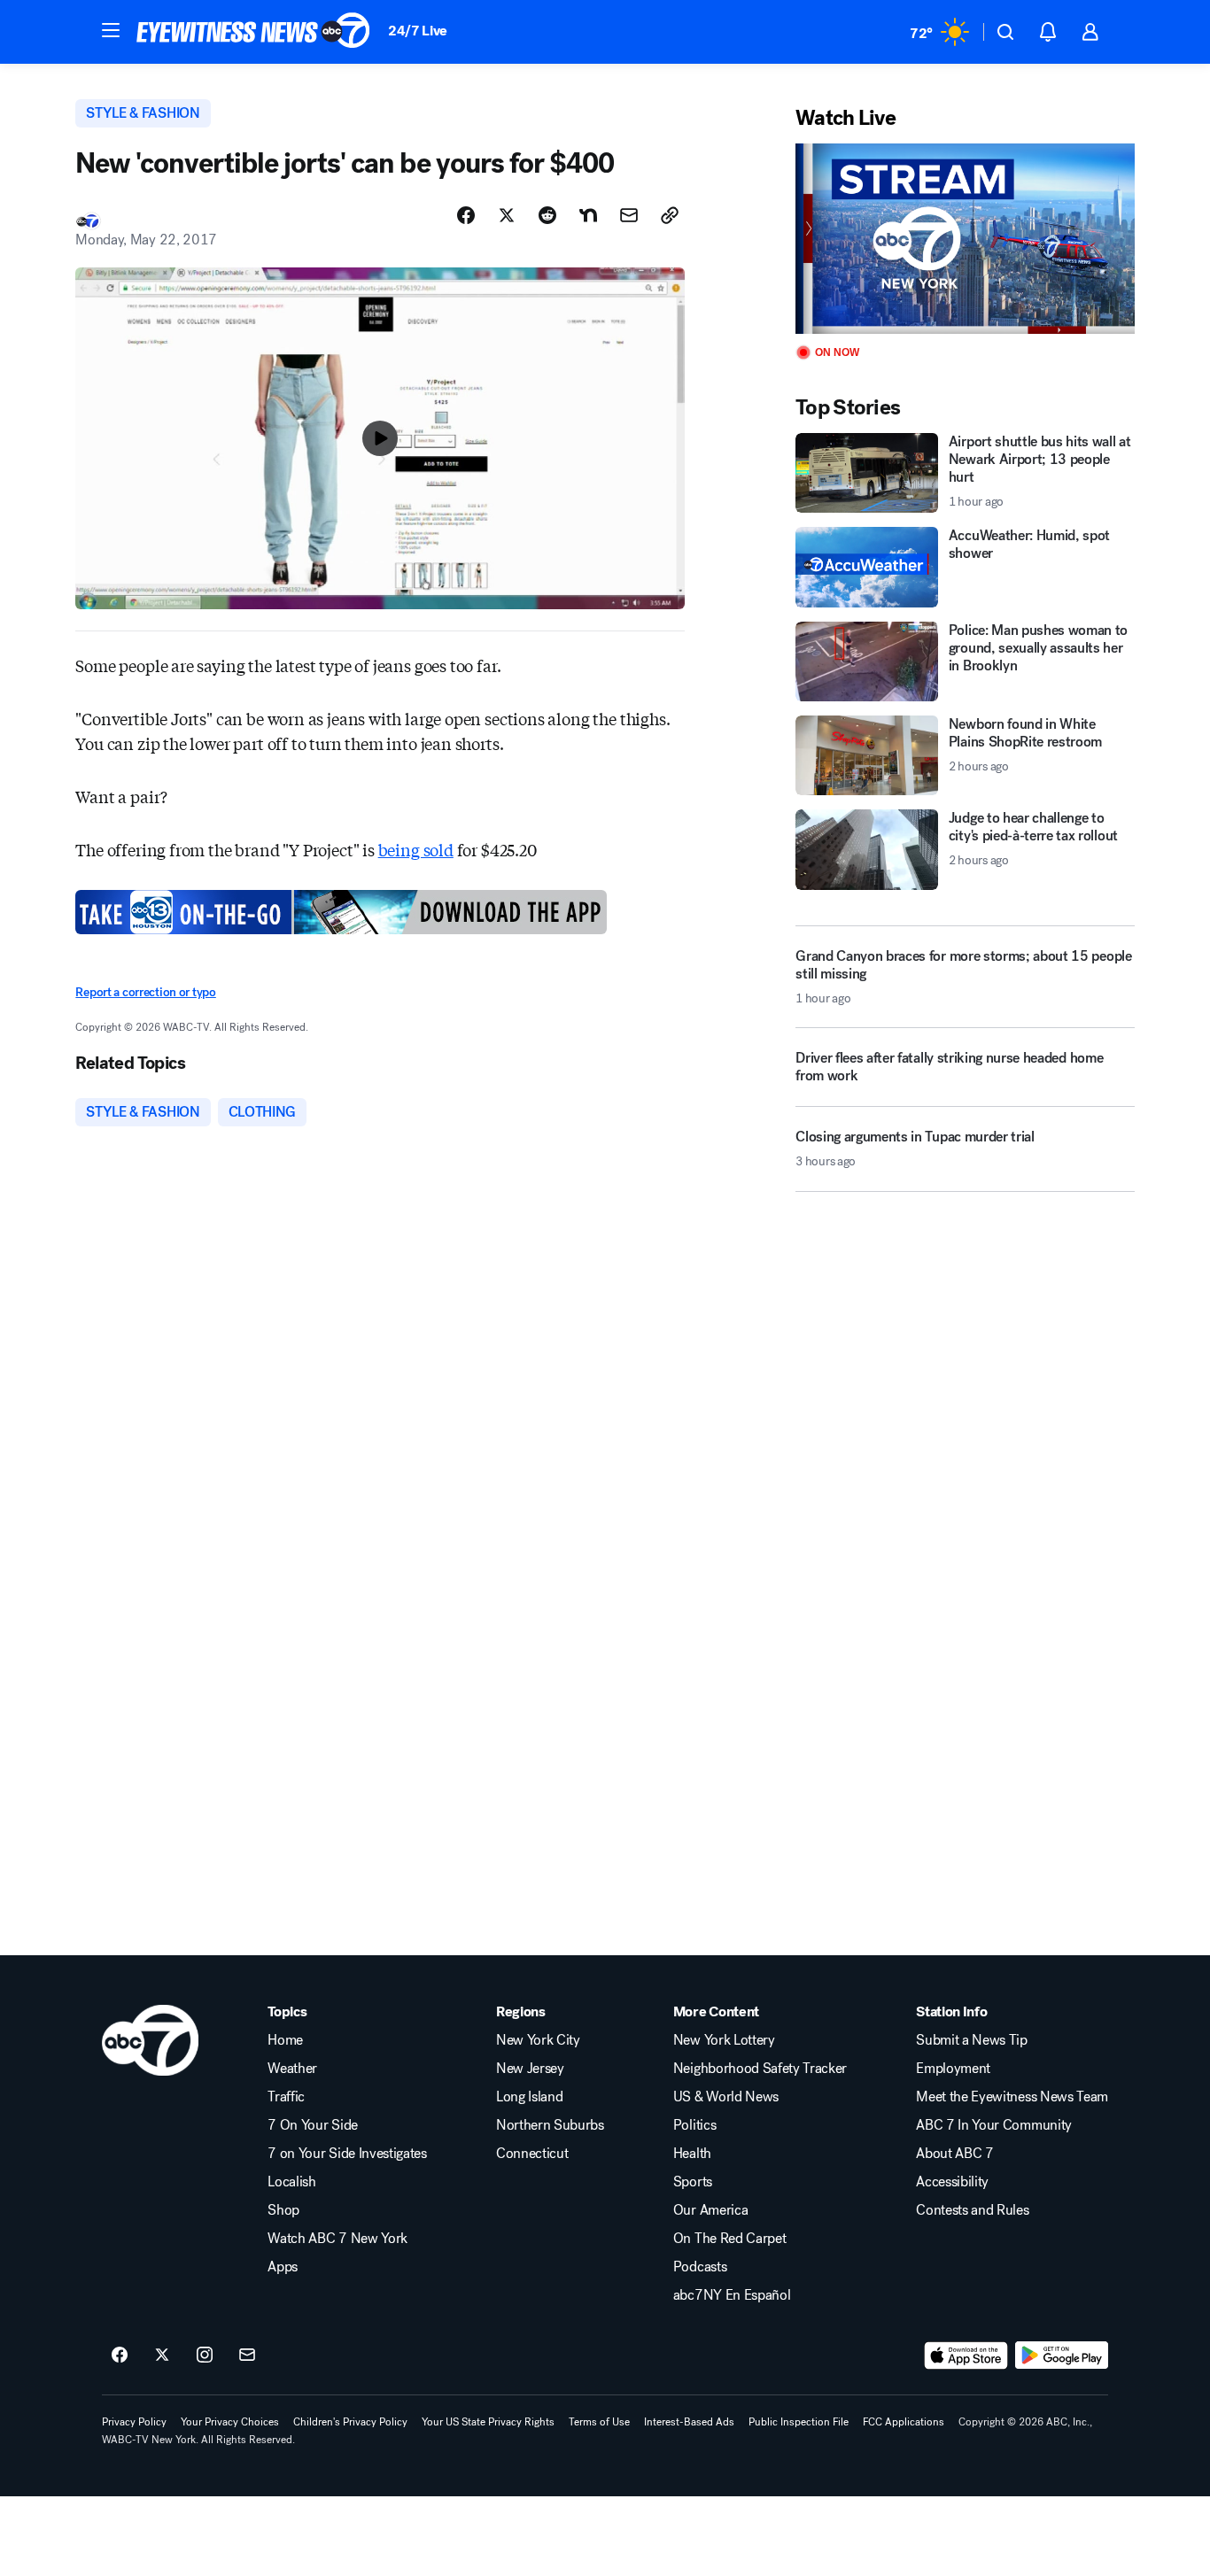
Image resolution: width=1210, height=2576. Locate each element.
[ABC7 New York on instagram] (205, 2356)
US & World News (726, 2097)
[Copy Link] (670, 215)
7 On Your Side (313, 2125)
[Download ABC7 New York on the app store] (966, 2356)
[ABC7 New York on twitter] (162, 2356)
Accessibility (952, 2182)
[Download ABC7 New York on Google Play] (1062, 2356)
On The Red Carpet (730, 2239)
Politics (694, 2125)
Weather (292, 2069)
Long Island (529, 2097)
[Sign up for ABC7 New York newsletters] (247, 2356)
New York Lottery (724, 2040)
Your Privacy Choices (230, 2422)
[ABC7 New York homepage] (253, 32)
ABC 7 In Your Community (994, 2125)
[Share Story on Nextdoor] (588, 215)
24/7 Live (418, 31)
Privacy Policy (134, 2422)
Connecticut (532, 2154)
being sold (416, 849)
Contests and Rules (972, 2210)
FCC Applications (904, 2422)
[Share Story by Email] (629, 215)
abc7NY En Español (732, 2295)
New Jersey (530, 2069)
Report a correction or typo (145, 992)
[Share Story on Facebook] (466, 215)
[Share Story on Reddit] (547, 215)
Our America (710, 2210)
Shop (283, 2210)
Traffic (286, 2097)
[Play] (965, 239)
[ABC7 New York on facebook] (120, 2356)
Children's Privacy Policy (350, 2422)
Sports (693, 2182)
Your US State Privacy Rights (488, 2422)
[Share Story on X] (507, 215)
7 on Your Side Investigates (347, 2154)
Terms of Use (599, 2422)
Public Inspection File (799, 2422)
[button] (111, 30)
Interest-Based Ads (689, 2422)
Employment (953, 2069)
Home (285, 2040)
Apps (283, 2267)
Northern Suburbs (550, 2125)
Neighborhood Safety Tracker (760, 2069)
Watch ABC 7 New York (337, 2239)
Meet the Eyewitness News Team (1012, 2097)
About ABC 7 (954, 2154)
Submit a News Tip (972, 2040)
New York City (538, 2040)
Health (692, 2154)
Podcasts (700, 2267)
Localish (291, 2182)
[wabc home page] (150, 2040)
